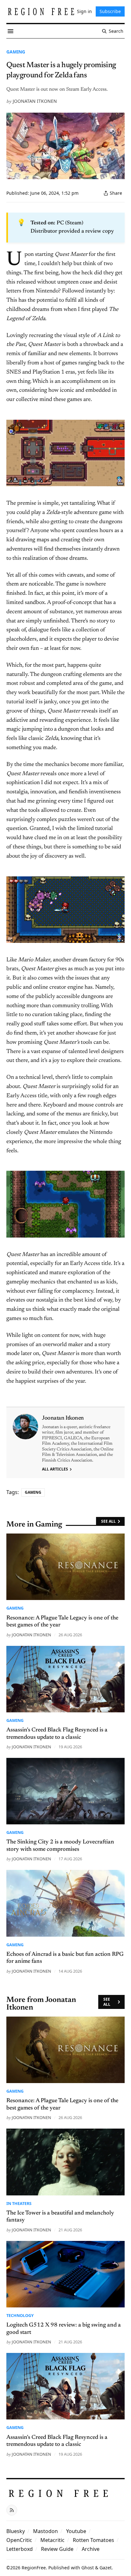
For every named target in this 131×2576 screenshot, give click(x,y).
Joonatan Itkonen (35, 101)
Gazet (106, 2568)
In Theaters (19, 2203)
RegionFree (34, 2568)
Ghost (88, 2568)
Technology (20, 2315)
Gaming (16, 52)
